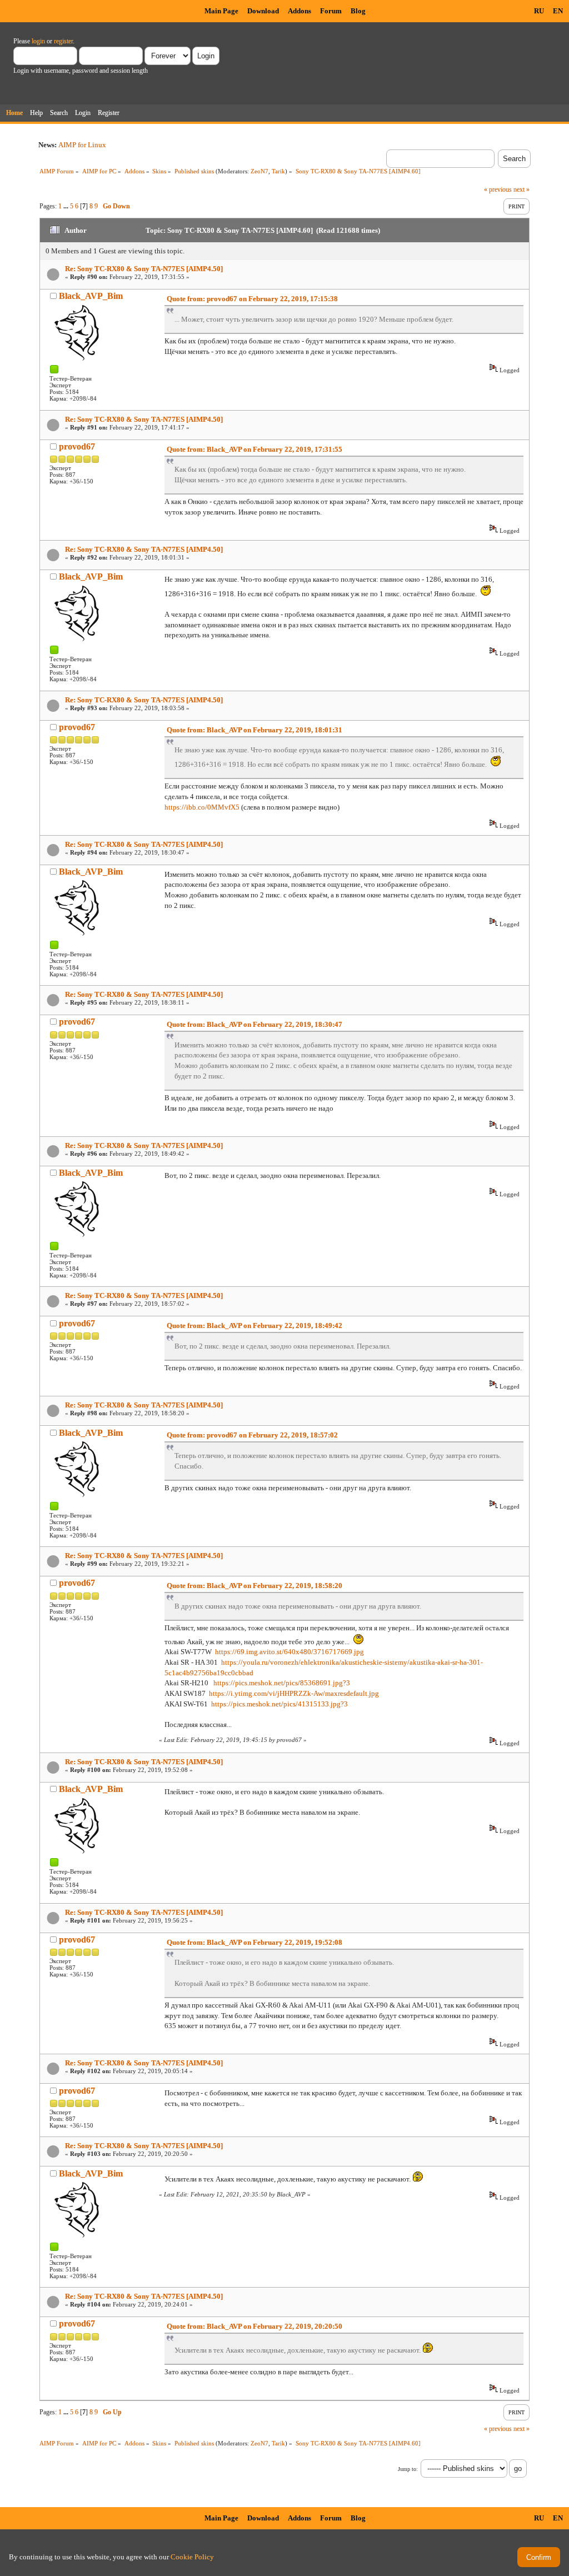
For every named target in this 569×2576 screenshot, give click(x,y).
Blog (358, 11)
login (38, 41)
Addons (300, 11)
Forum (331, 11)
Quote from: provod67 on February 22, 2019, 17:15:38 (252, 299)
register (63, 41)
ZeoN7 (259, 171)
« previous (498, 189)
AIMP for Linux (82, 145)
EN (558, 11)
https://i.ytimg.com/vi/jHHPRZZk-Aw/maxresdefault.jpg (294, 1693)
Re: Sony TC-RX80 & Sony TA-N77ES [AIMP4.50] (144, 269)
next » (521, 189)
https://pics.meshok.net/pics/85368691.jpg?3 (282, 1683)
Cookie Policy (192, 2557)
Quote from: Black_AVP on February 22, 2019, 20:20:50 (254, 2326)
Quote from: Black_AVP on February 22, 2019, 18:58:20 (254, 1586)
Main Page (221, 11)
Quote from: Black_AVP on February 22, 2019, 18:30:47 (254, 1024)
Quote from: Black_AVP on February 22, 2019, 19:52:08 (254, 1942)
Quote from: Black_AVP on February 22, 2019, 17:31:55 (254, 449)
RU (539, 11)
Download (263, 11)
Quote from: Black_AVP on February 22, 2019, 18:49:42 (254, 1326)
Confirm (539, 2557)
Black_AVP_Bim (91, 296)
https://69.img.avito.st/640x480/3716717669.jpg (290, 1652)
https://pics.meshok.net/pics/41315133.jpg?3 (279, 1704)
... (67, 206)
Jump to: (408, 2469)
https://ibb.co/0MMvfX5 (202, 807)
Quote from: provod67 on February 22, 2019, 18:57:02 (252, 1435)
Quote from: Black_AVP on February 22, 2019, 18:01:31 (254, 730)
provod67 (77, 446)
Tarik (278, 171)
